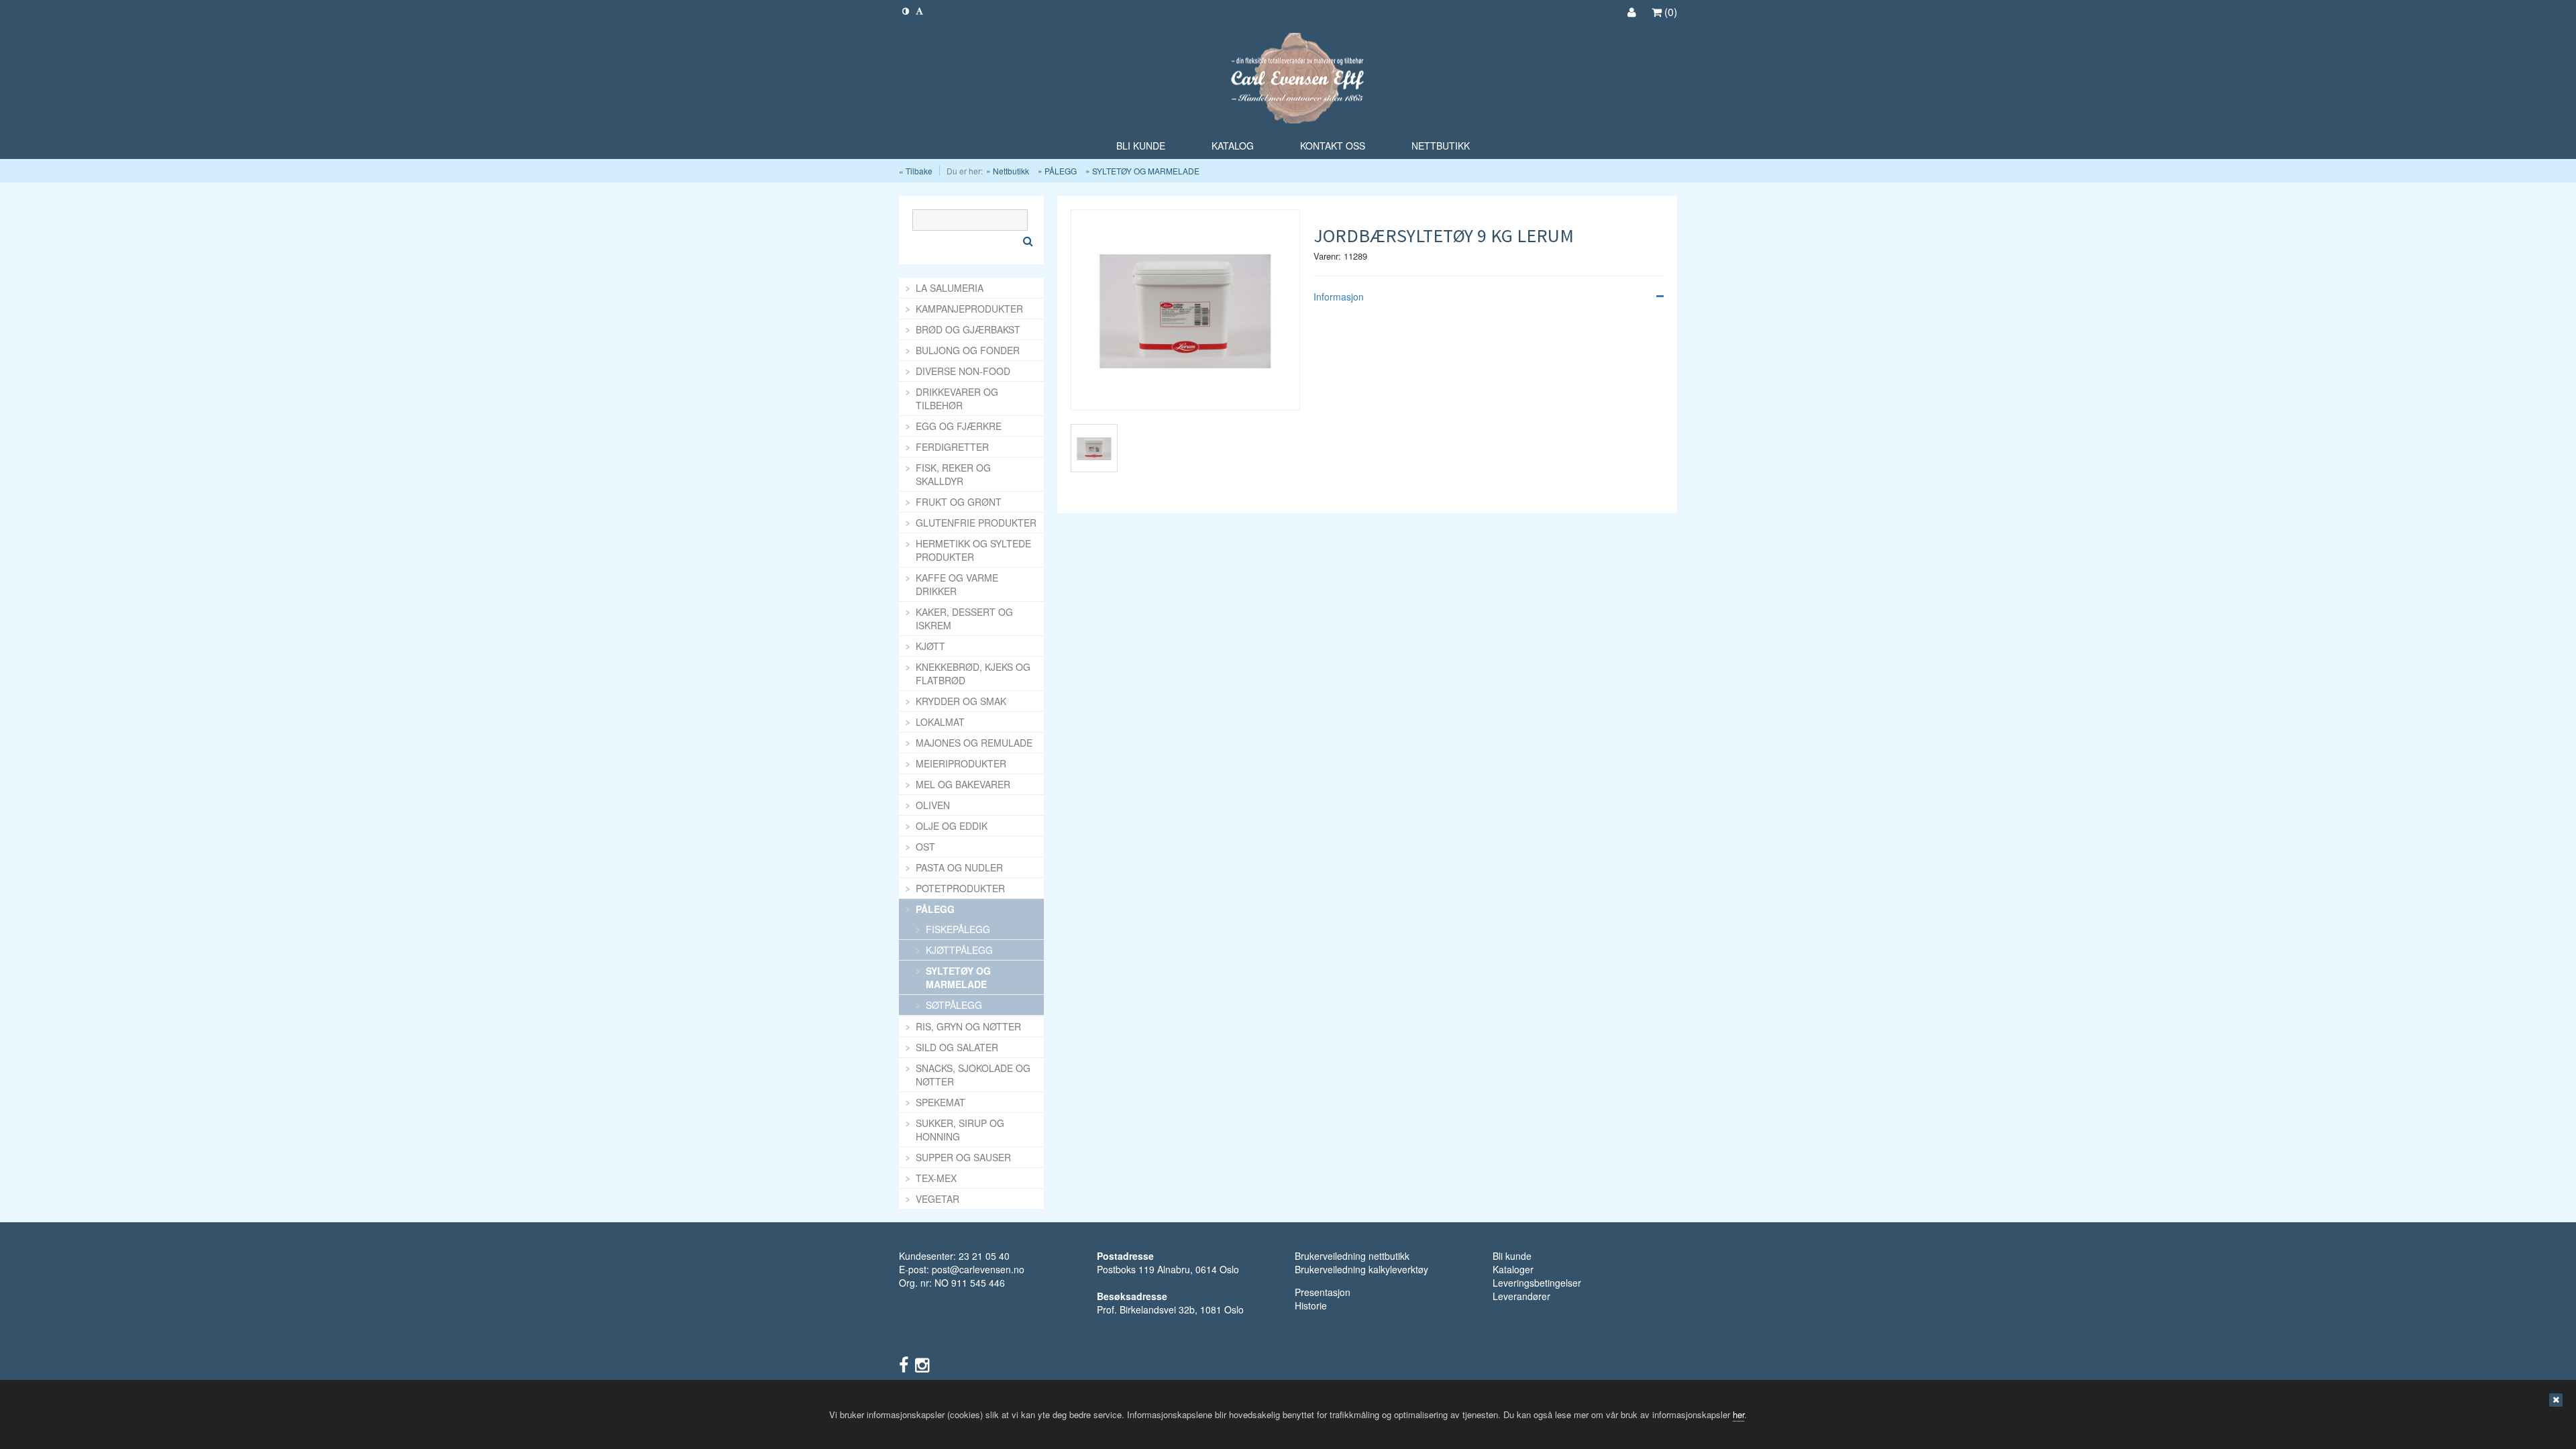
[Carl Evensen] (1288, 79)
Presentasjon (1323, 1292)
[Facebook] (904, 1364)
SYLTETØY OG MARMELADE (1146, 171)
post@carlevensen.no (978, 1269)
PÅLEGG (1061, 171)
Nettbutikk (1011, 171)
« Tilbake (916, 171)
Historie (1311, 1305)
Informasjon (1339, 297)
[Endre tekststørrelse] (919, 10)
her (1738, 1414)
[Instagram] (922, 1364)
